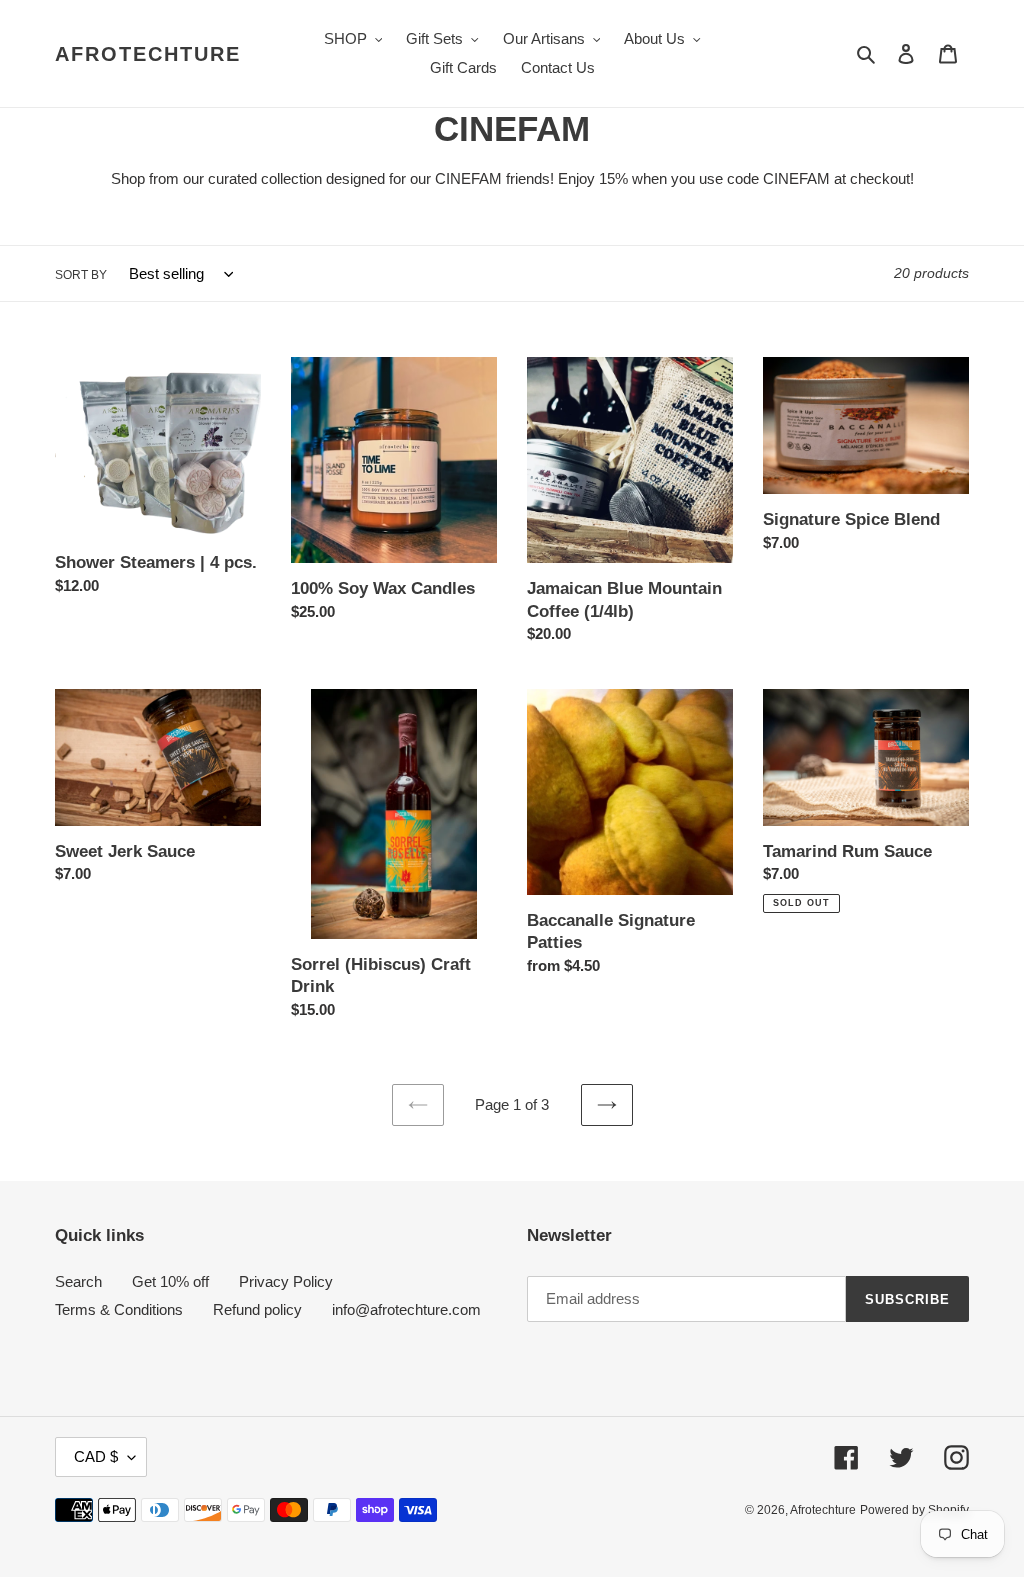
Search (78, 1281)
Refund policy (257, 1309)
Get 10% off (170, 1281)
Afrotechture (148, 54)
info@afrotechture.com (406, 1309)
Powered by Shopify (914, 1510)
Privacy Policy (286, 1281)
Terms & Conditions (119, 1309)
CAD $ (96, 1456)
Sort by (81, 275)
